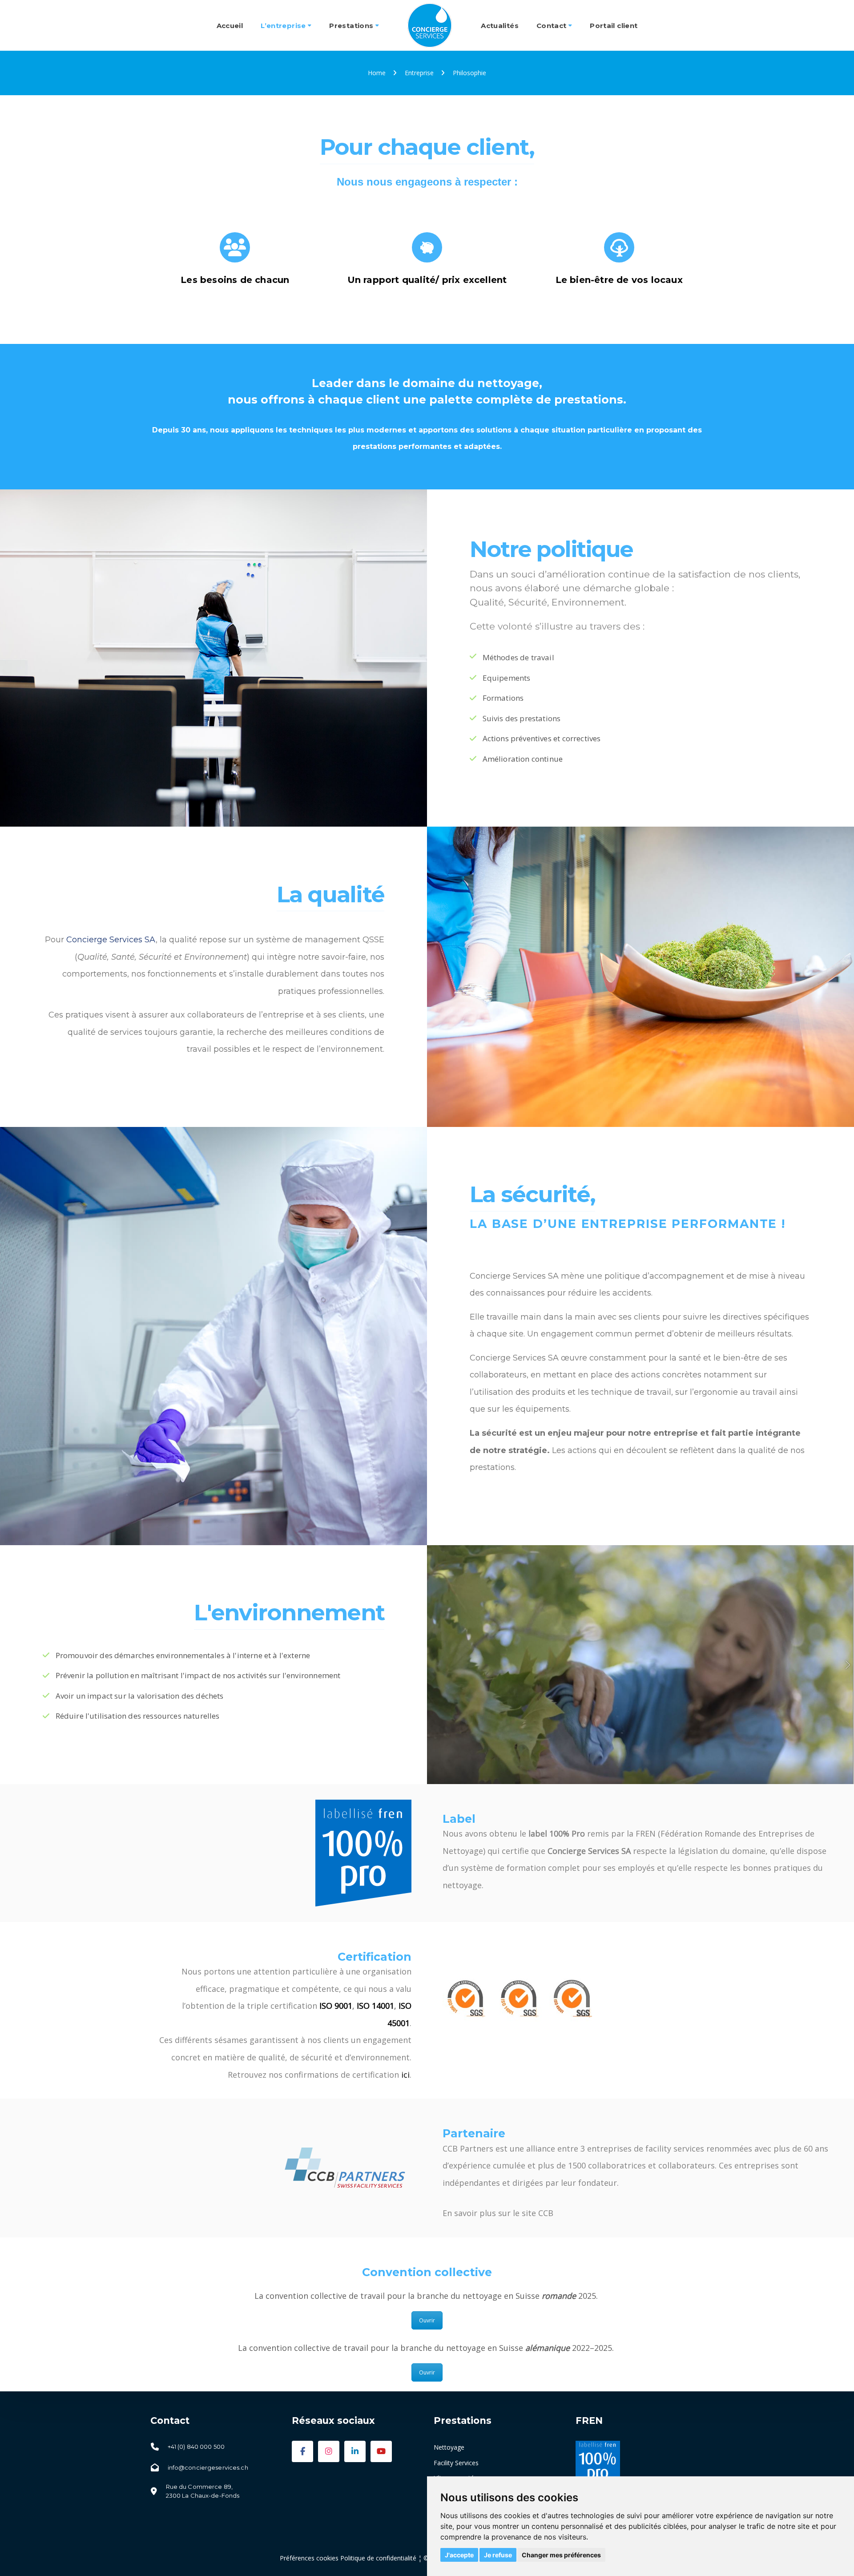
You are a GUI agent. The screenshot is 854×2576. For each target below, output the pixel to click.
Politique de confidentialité (378, 2558)
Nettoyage (449, 2447)
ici (405, 2075)
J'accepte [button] (459, 2555)
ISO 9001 (336, 2006)
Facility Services (456, 2463)
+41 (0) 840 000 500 (196, 2447)
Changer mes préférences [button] (561, 2555)
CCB (546, 2213)
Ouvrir (427, 2320)
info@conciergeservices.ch (208, 2467)
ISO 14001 (375, 2006)
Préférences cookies (309, 2558)
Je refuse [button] (498, 2555)
